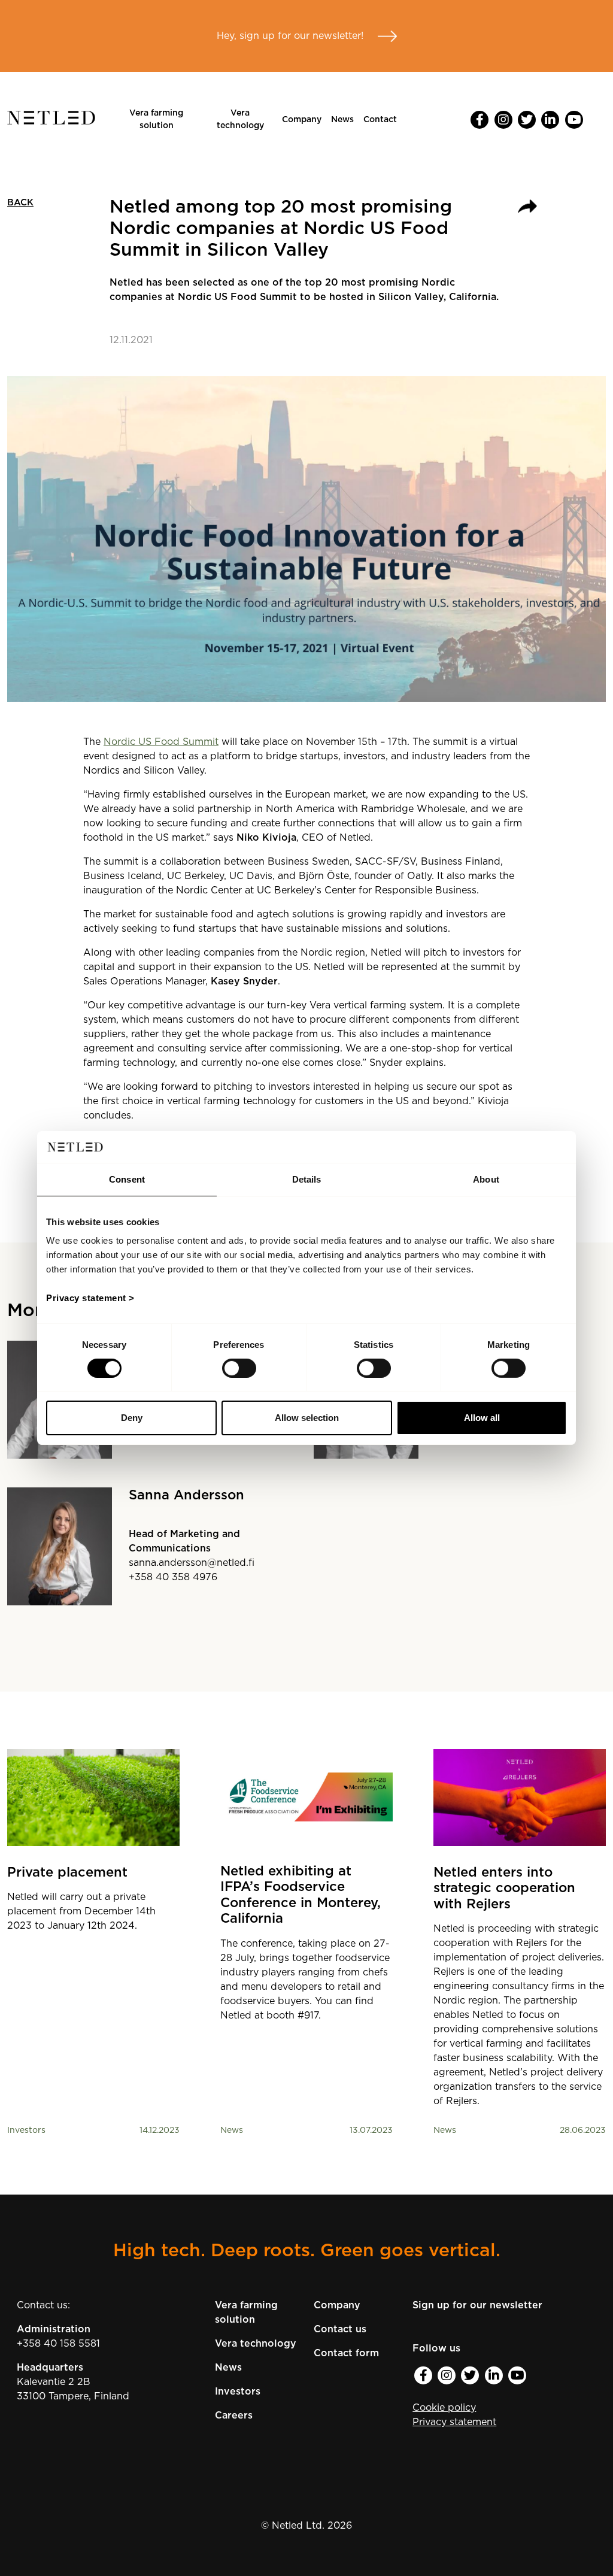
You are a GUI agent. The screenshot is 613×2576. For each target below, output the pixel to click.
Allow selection (307, 1418)
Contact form (346, 2353)
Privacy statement (454, 2422)
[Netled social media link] (480, 120)
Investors (238, 2392)
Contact (380, 120)
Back (20, 203)
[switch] (239, 1368)
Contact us (340, 2329)
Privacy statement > (90, 1298)
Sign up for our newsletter (477, 2305)
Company (302, 120)
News (342, 120)
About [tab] (486, 1179)
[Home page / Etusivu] (51, 122)
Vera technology (240, 119)
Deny (132, 1418)
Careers (234, 2416)
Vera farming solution (156, 119)
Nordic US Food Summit (161, 742)
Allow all (482, 1418)
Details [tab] (307, 1179)
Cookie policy (444, 2408)
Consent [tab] (127, 1179)
